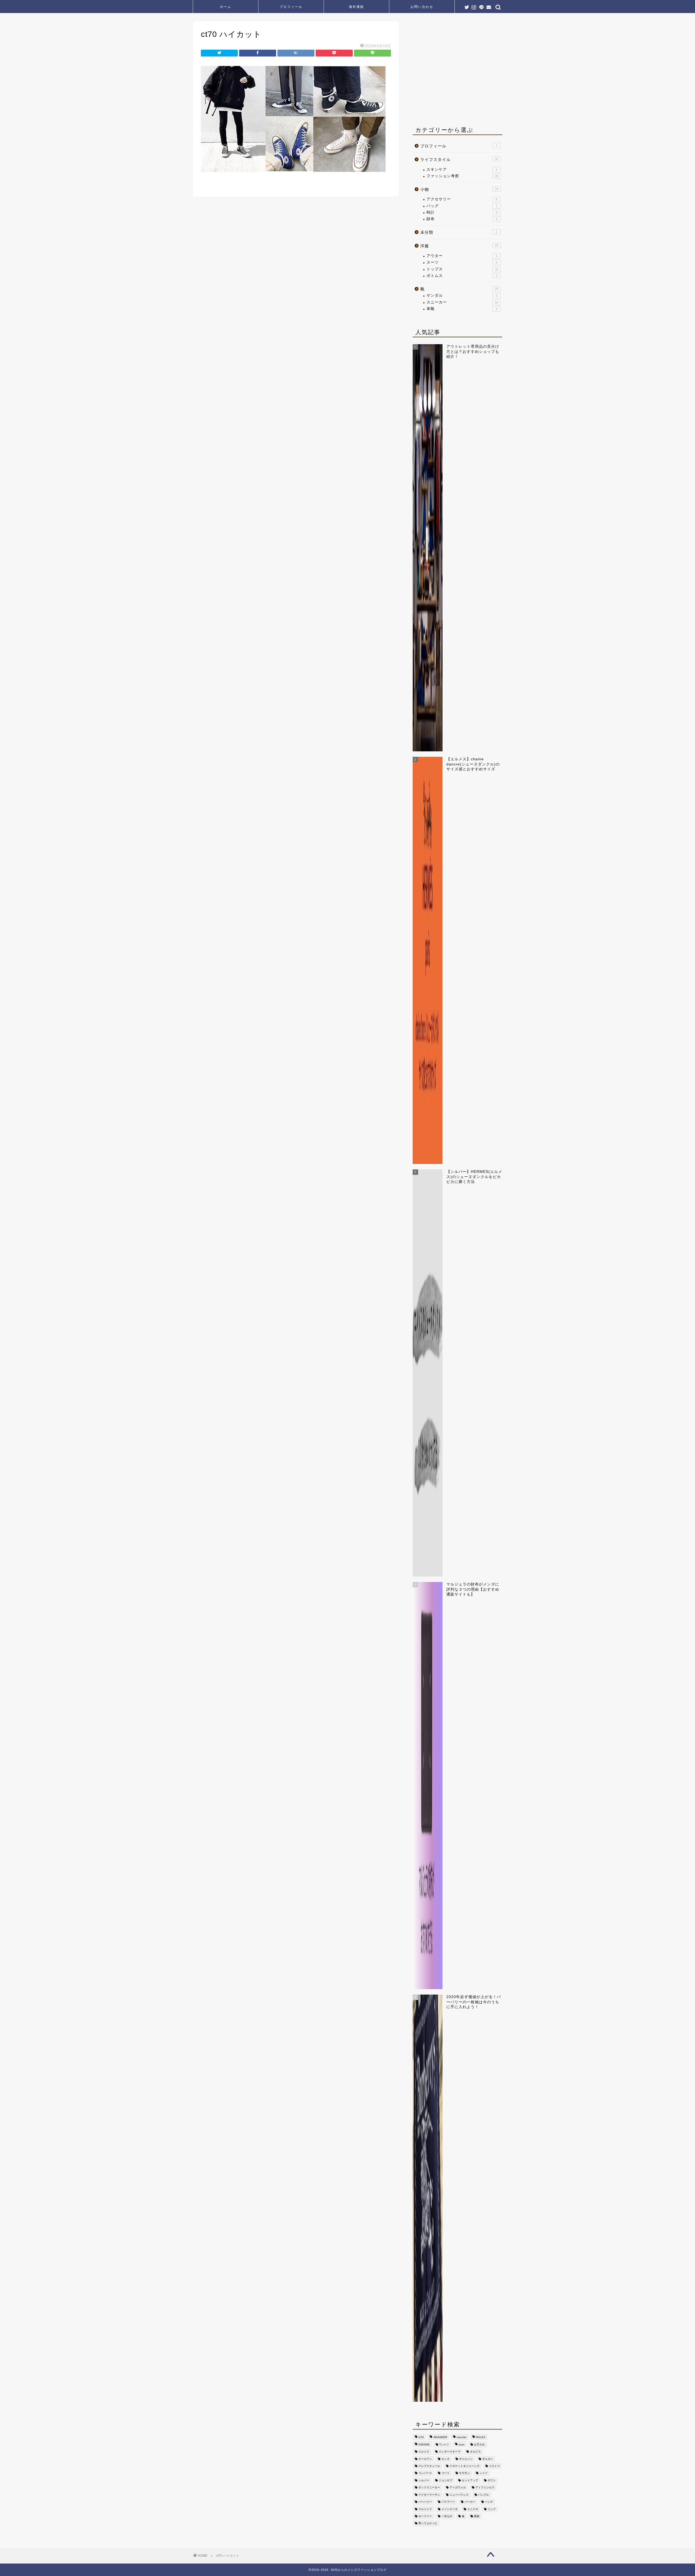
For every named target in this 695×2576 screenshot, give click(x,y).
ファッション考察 (462, 176)
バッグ (462, 206)
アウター (462, 256)
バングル (484, 2495)
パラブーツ (448, 2502)
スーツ (462, 262)
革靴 (462, 309)
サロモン (465, 2473)
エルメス (424, 2452)
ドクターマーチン (429, 2495)
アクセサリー (462, 199)
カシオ (446, 2459)
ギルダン (488, 2459)
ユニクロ (473, 2509)
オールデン (425, 2459)
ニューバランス (459, 2495)
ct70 (421, 2437)
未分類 (459, 232)
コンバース (425, 2473)
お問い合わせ (422, 7)
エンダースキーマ (450, 2452)
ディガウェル (458, 2488)
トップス (462, 269)
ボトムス (462, 276)
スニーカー (462, 302)
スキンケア (462, 170)
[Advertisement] (458, 71)
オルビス (475, 2452)
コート (446, 2473)
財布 (462, 219)
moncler (462, 2437)
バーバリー (425, 2502)
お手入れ (479, 2444)
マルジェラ (425, 2509)
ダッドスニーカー (429, 2488)
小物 (459, 189)
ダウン (492, 2480)
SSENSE (424, 2444)
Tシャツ (444, 2444)
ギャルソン (466, 2459)
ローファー (425, 2516)
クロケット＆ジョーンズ (465, 2466)
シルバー (424, 2480)
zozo (462, 2444)
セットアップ (470, 2480)
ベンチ (489, 2502)
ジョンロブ (446, 2480)
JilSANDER (440, 2437)
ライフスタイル (459, 159)
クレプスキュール (429, 2466)
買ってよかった (428, 2523)
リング (492, 2509)
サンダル (462, 295)
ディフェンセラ (485, 2488)
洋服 (459, 246)
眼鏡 (477, 2516)
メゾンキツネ (450, 2509)
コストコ (494, 2466)
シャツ (484, 2473)
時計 (462, 212)
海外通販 (356, 7)
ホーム (226, 7)
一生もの (447, 2516)
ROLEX (481, 2437)
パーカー (470, 2502)
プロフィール (291, 7)
